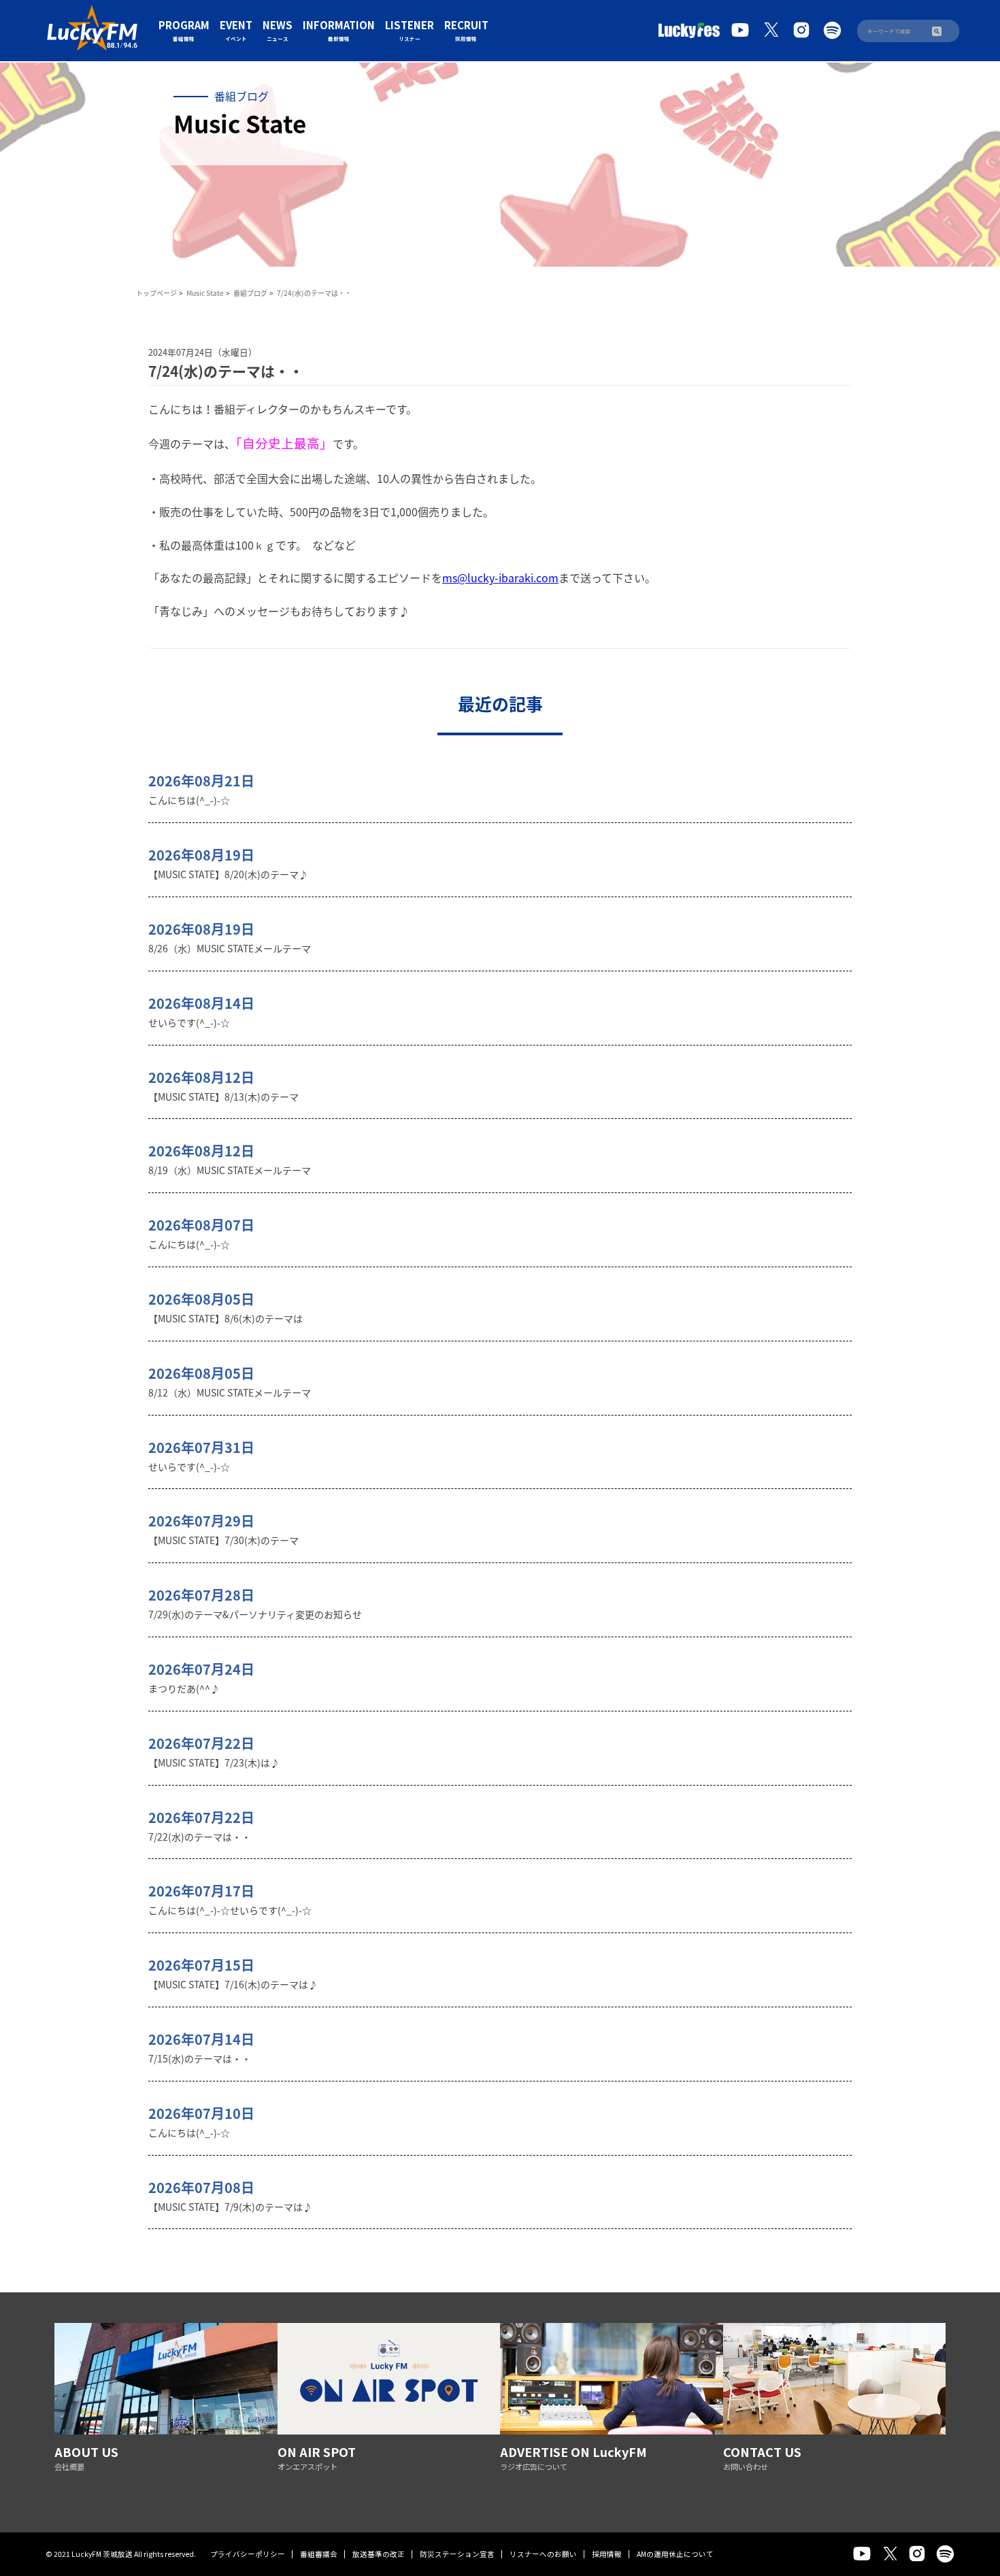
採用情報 (607, 2554)
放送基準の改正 (379, 2554)
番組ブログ (250, 293)
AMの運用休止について (675, 2554)
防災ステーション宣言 (457, 2554)
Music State (205, 293)
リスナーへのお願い (543, 2554)
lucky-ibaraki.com (513, 578)
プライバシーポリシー (248, 2554)
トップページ (156, 293)
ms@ (455, 578)
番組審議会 (319, 2554)
